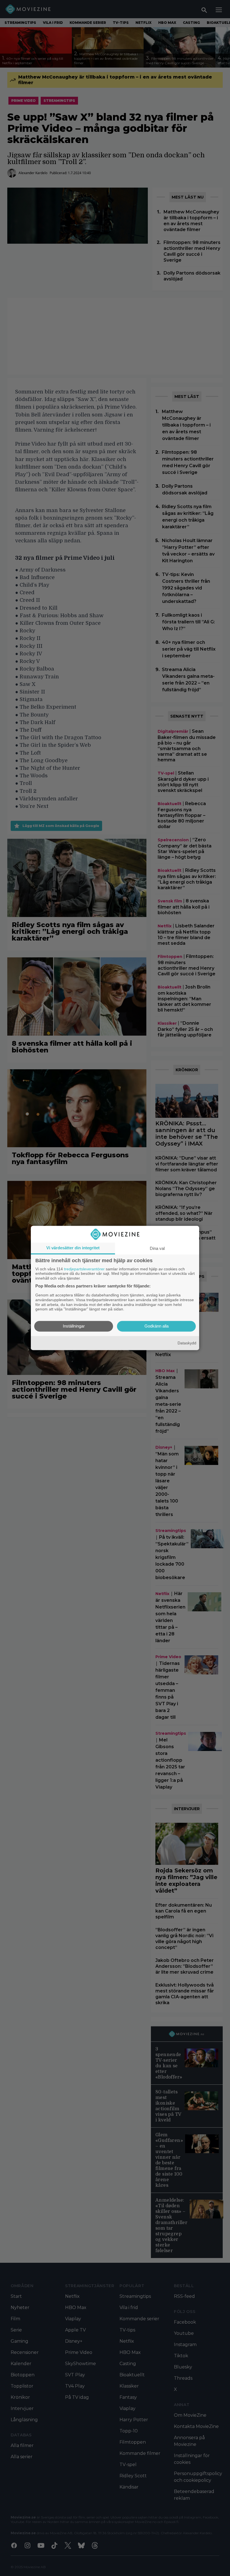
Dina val (157, 1248)
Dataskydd (187, 1343)
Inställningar (74, 1326)
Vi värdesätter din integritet (73, 1248)
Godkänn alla (157, 1326)
